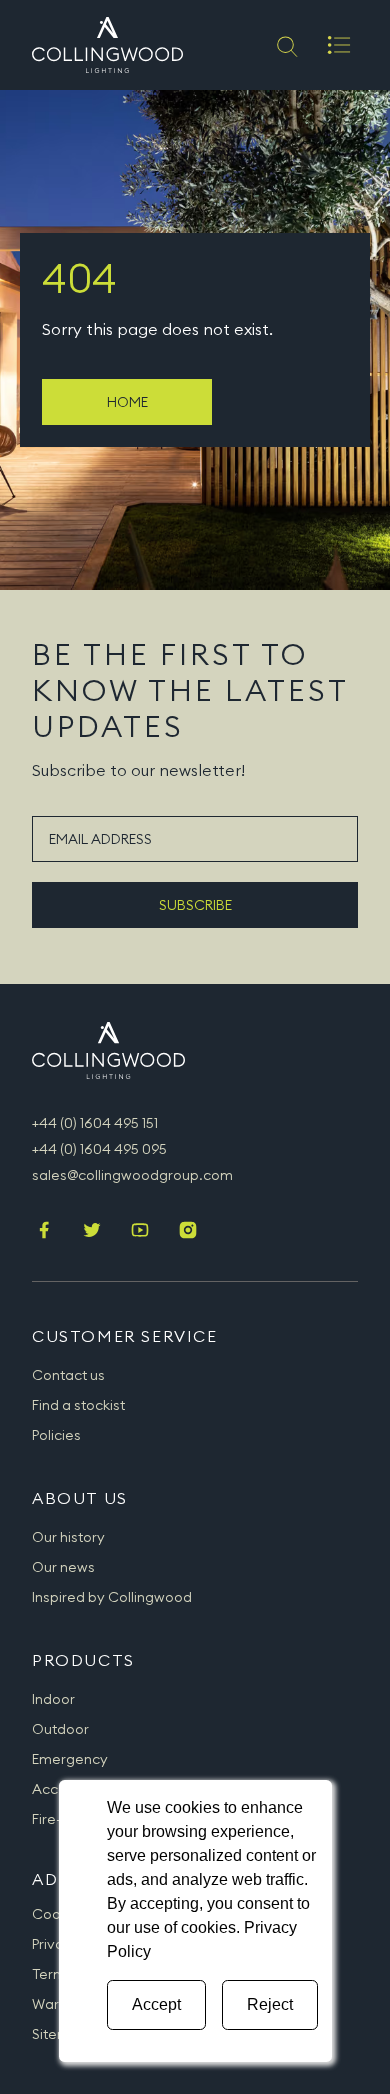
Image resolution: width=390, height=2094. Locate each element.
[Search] (285, 45)
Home (127, 402)
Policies (56, 1435)
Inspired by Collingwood (112, 1597)
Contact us (68, 1375)
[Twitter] (92, 1232)
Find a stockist (78, 1405)
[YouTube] (140, 1232)
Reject (270, 2004)
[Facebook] (44, 1232)
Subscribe (195, 905)
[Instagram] (188, 1232)
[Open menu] (339, 45)
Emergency (70, 1759)
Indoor (53, 1699)
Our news (63, 1567)
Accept (156, 2004)
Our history (68, 1537)
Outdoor (60, 1729)
